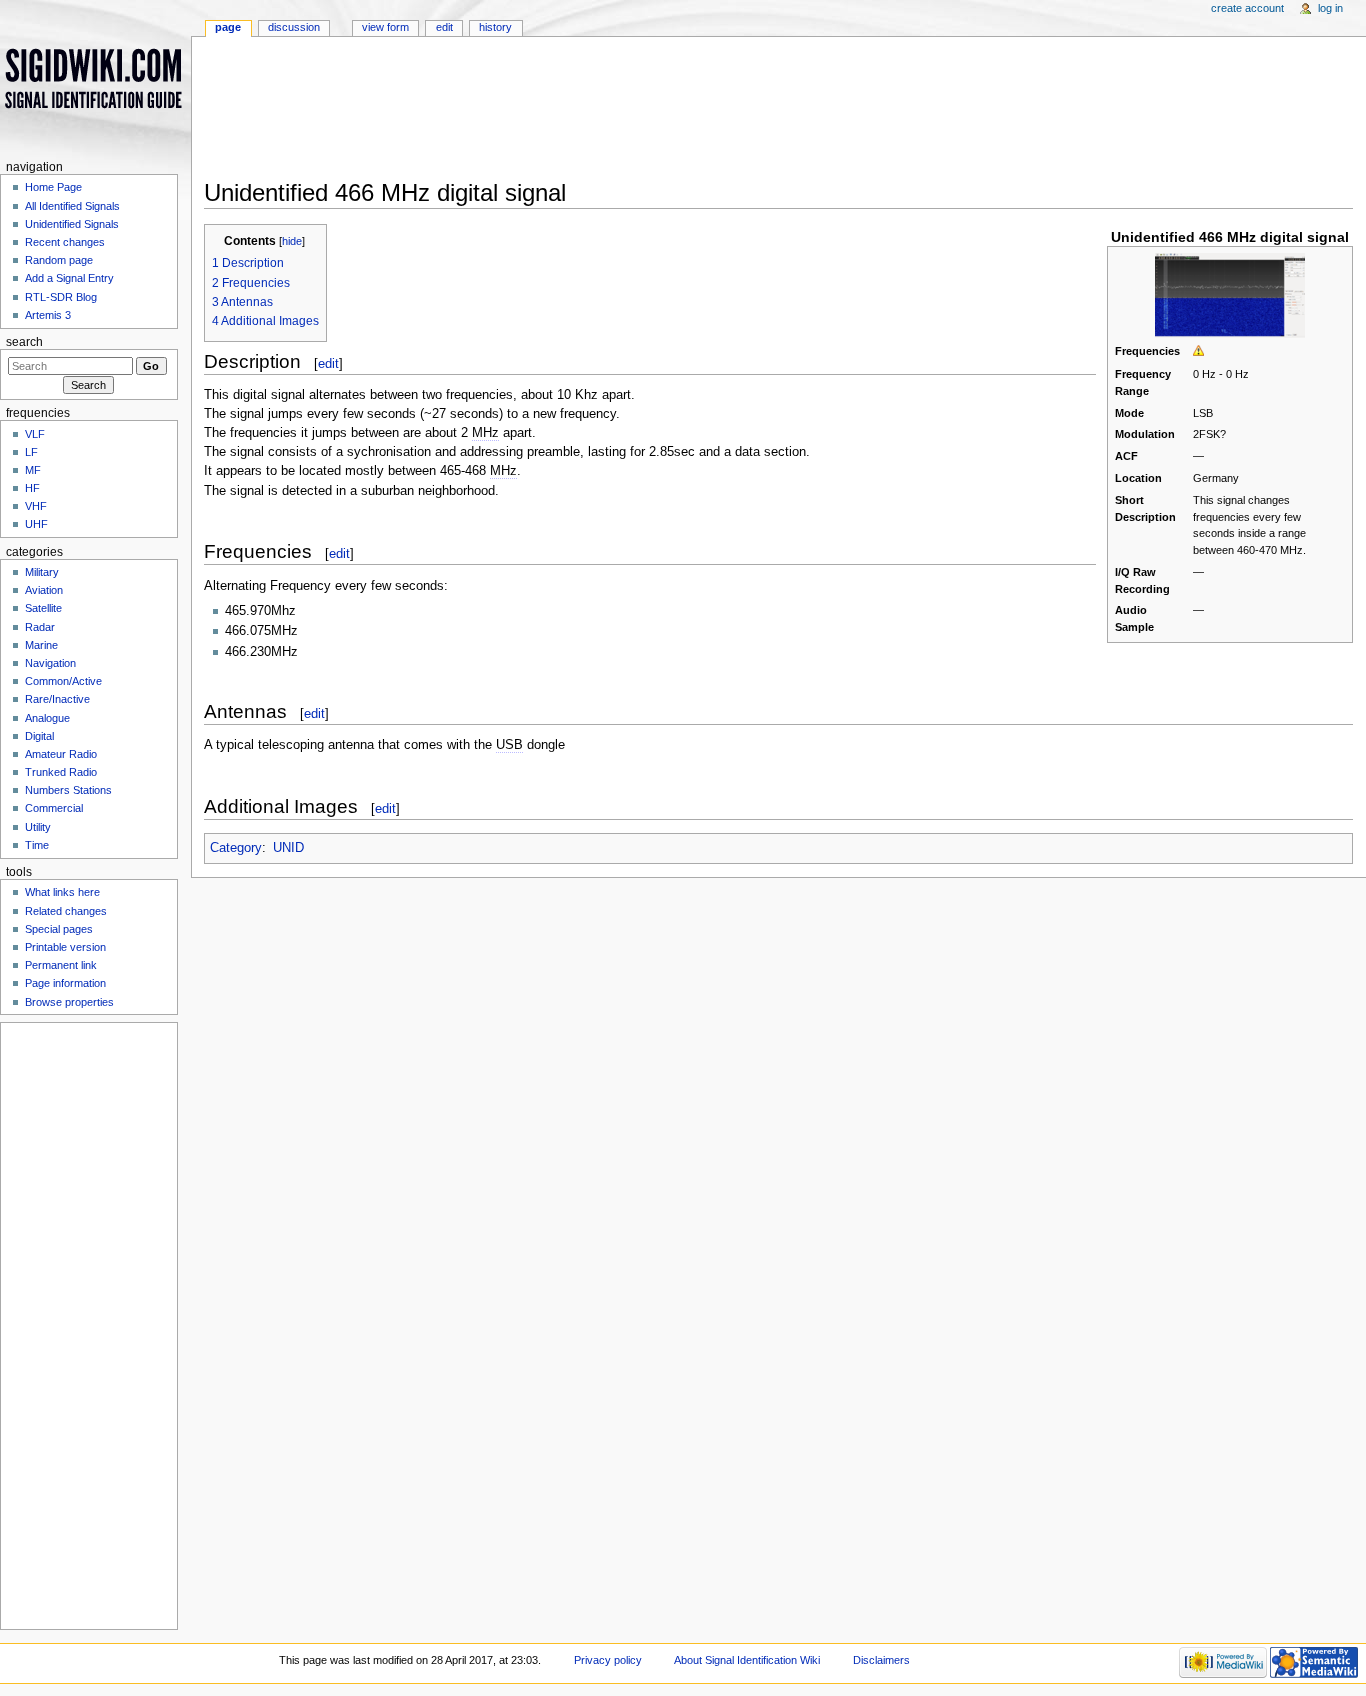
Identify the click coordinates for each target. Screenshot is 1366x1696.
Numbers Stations (68, 790)
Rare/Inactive (57, 699)
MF (33, 470)
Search (24, 342)
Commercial (54, 808)
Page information (65, 983)
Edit (444, 27)
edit (328, 363)
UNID (288, 848)
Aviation (44, 590)
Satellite (43, 608)
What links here (62, 892)
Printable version (65, 947)
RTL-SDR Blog (61, 297)
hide (292, 241)
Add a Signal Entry (69, 278)
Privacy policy (608, 1660)
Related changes (66, 911)
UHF (36, 524)
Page (228, 27)
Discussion (294, 27)
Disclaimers (881, 1660)
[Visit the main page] (95, 77)
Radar (40, 627)
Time (37, 845)
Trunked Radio (61, 772)
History (495, 27)
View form (385, 27)
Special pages (59, 929)
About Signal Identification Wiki (747, 1660)
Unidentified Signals (72, 224)
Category (236, 848)
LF (31, 452)
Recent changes (65, 242)
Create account (1247, 8)
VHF (36, 506)
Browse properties (69, 1002)
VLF (35, 434)
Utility (38, 827)
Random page (59, 260)
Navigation (50, 663)
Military (42, 572)
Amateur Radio (61, 754)
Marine (41, 645)
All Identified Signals (72, 206)
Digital (39, 736)
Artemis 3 (48, 315)
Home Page (53, 187)
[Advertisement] (778, 114)
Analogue (47, 718)
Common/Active (63, 681)
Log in (1330, 8)
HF (32, 488)
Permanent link (61, 965)
